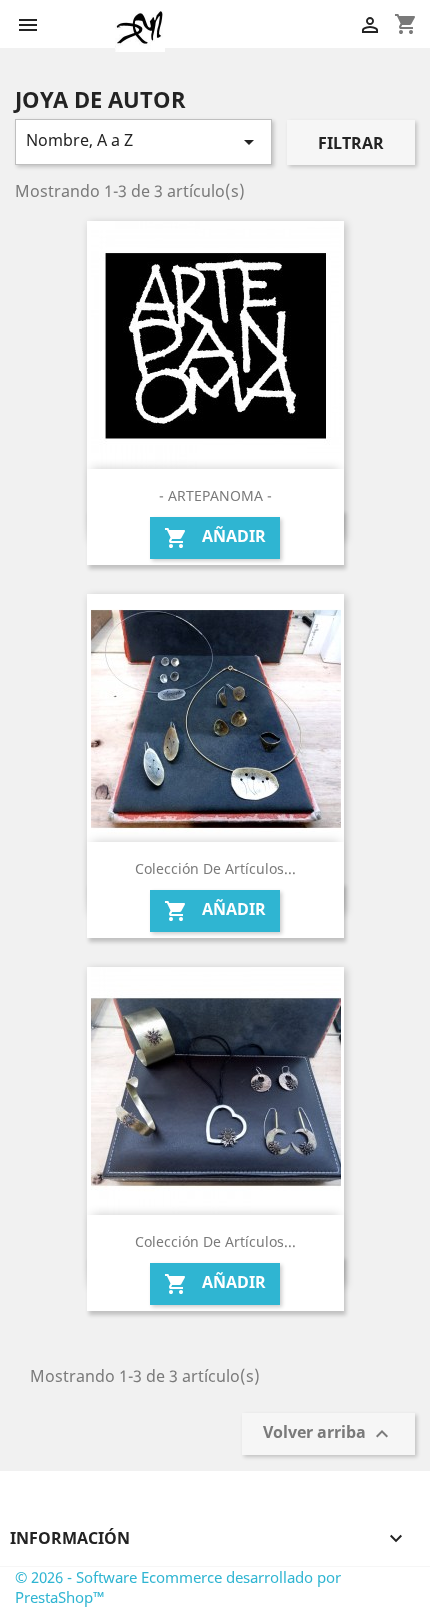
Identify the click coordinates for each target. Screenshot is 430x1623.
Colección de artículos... (215, 868)
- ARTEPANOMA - (215, 495)
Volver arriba (328, 1434)
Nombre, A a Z (143, 141)
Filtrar (351, 143)
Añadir (215, 537)
